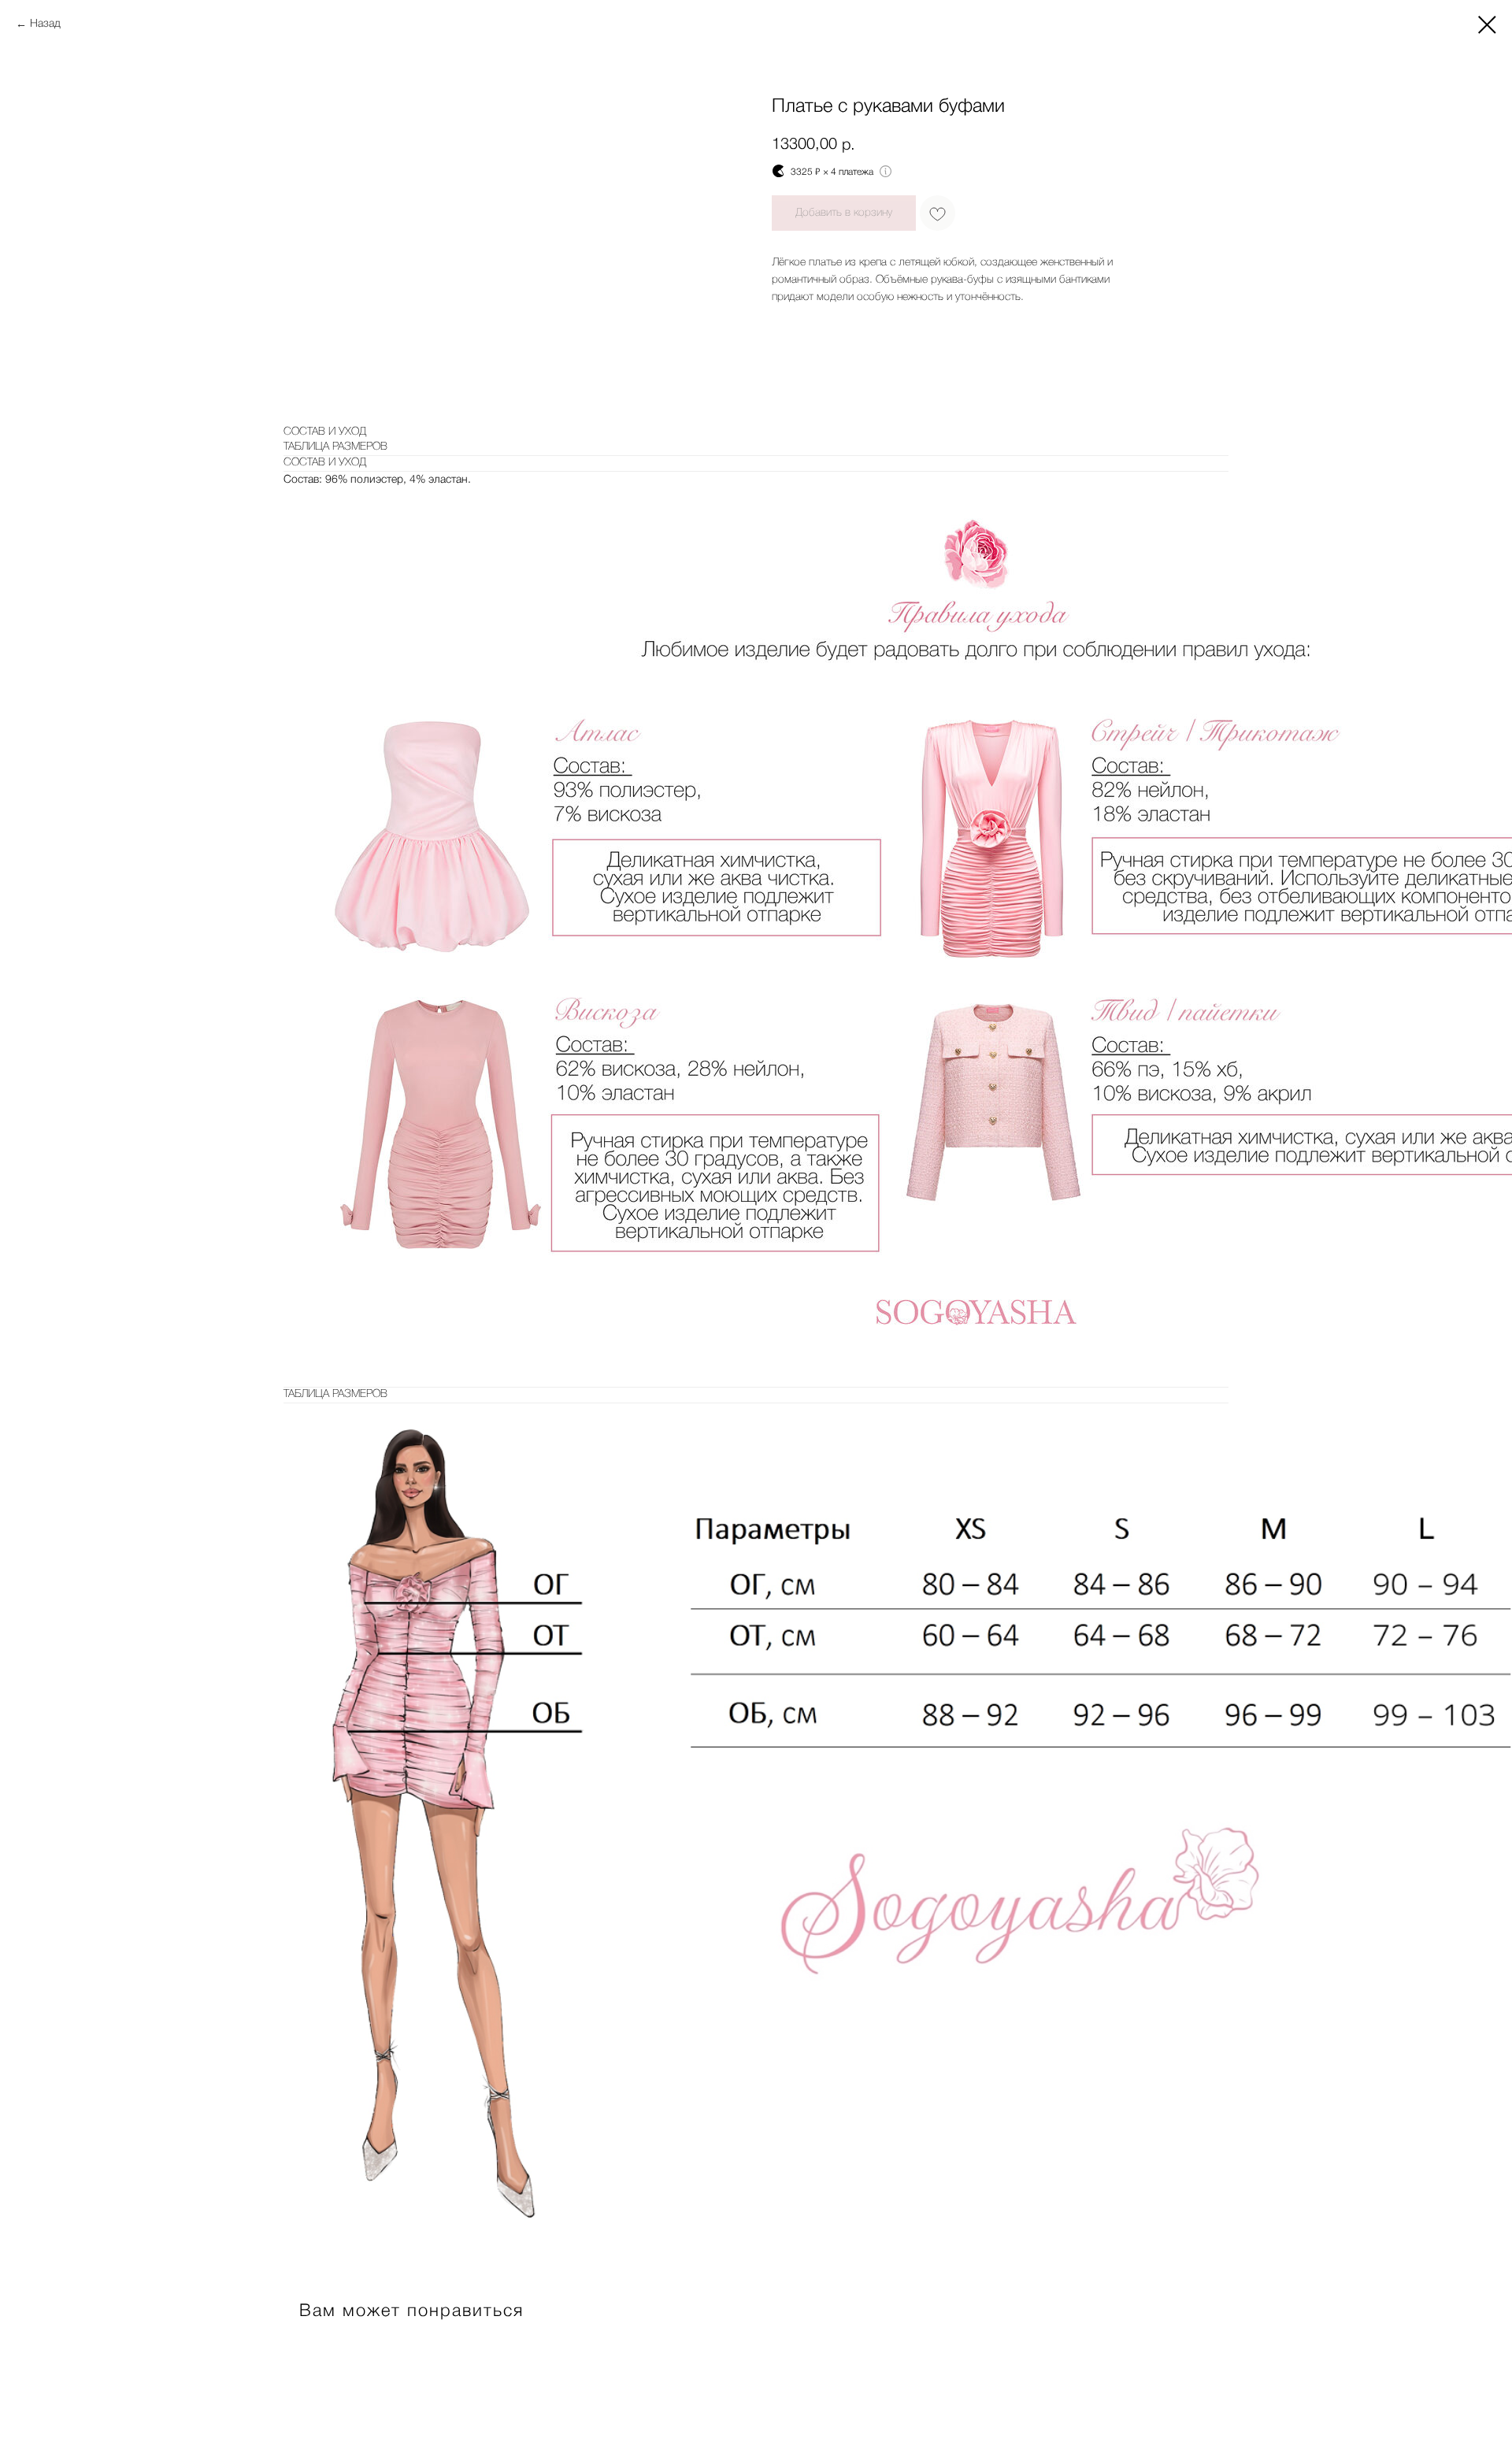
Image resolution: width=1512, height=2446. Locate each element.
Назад (45, 24)
